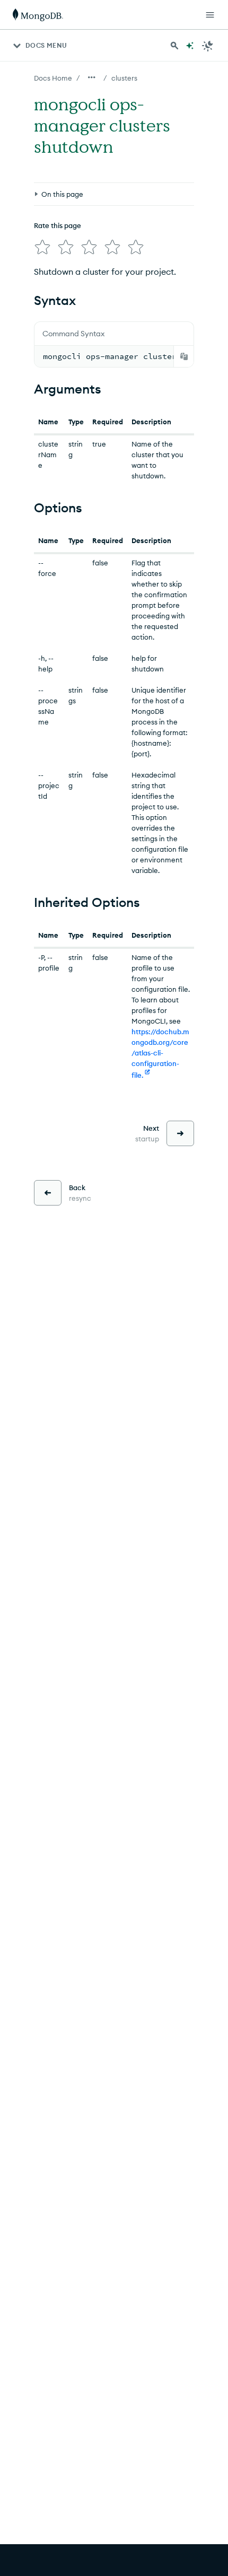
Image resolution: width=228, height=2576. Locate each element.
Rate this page (58, 225)
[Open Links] (210, 15)
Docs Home (53, 78)
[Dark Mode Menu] (208, 46)
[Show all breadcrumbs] (92, 77)
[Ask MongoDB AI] (190, 46)
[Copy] (184, 356)
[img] (42, 247)
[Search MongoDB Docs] (174, 46)
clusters (124, 78)
